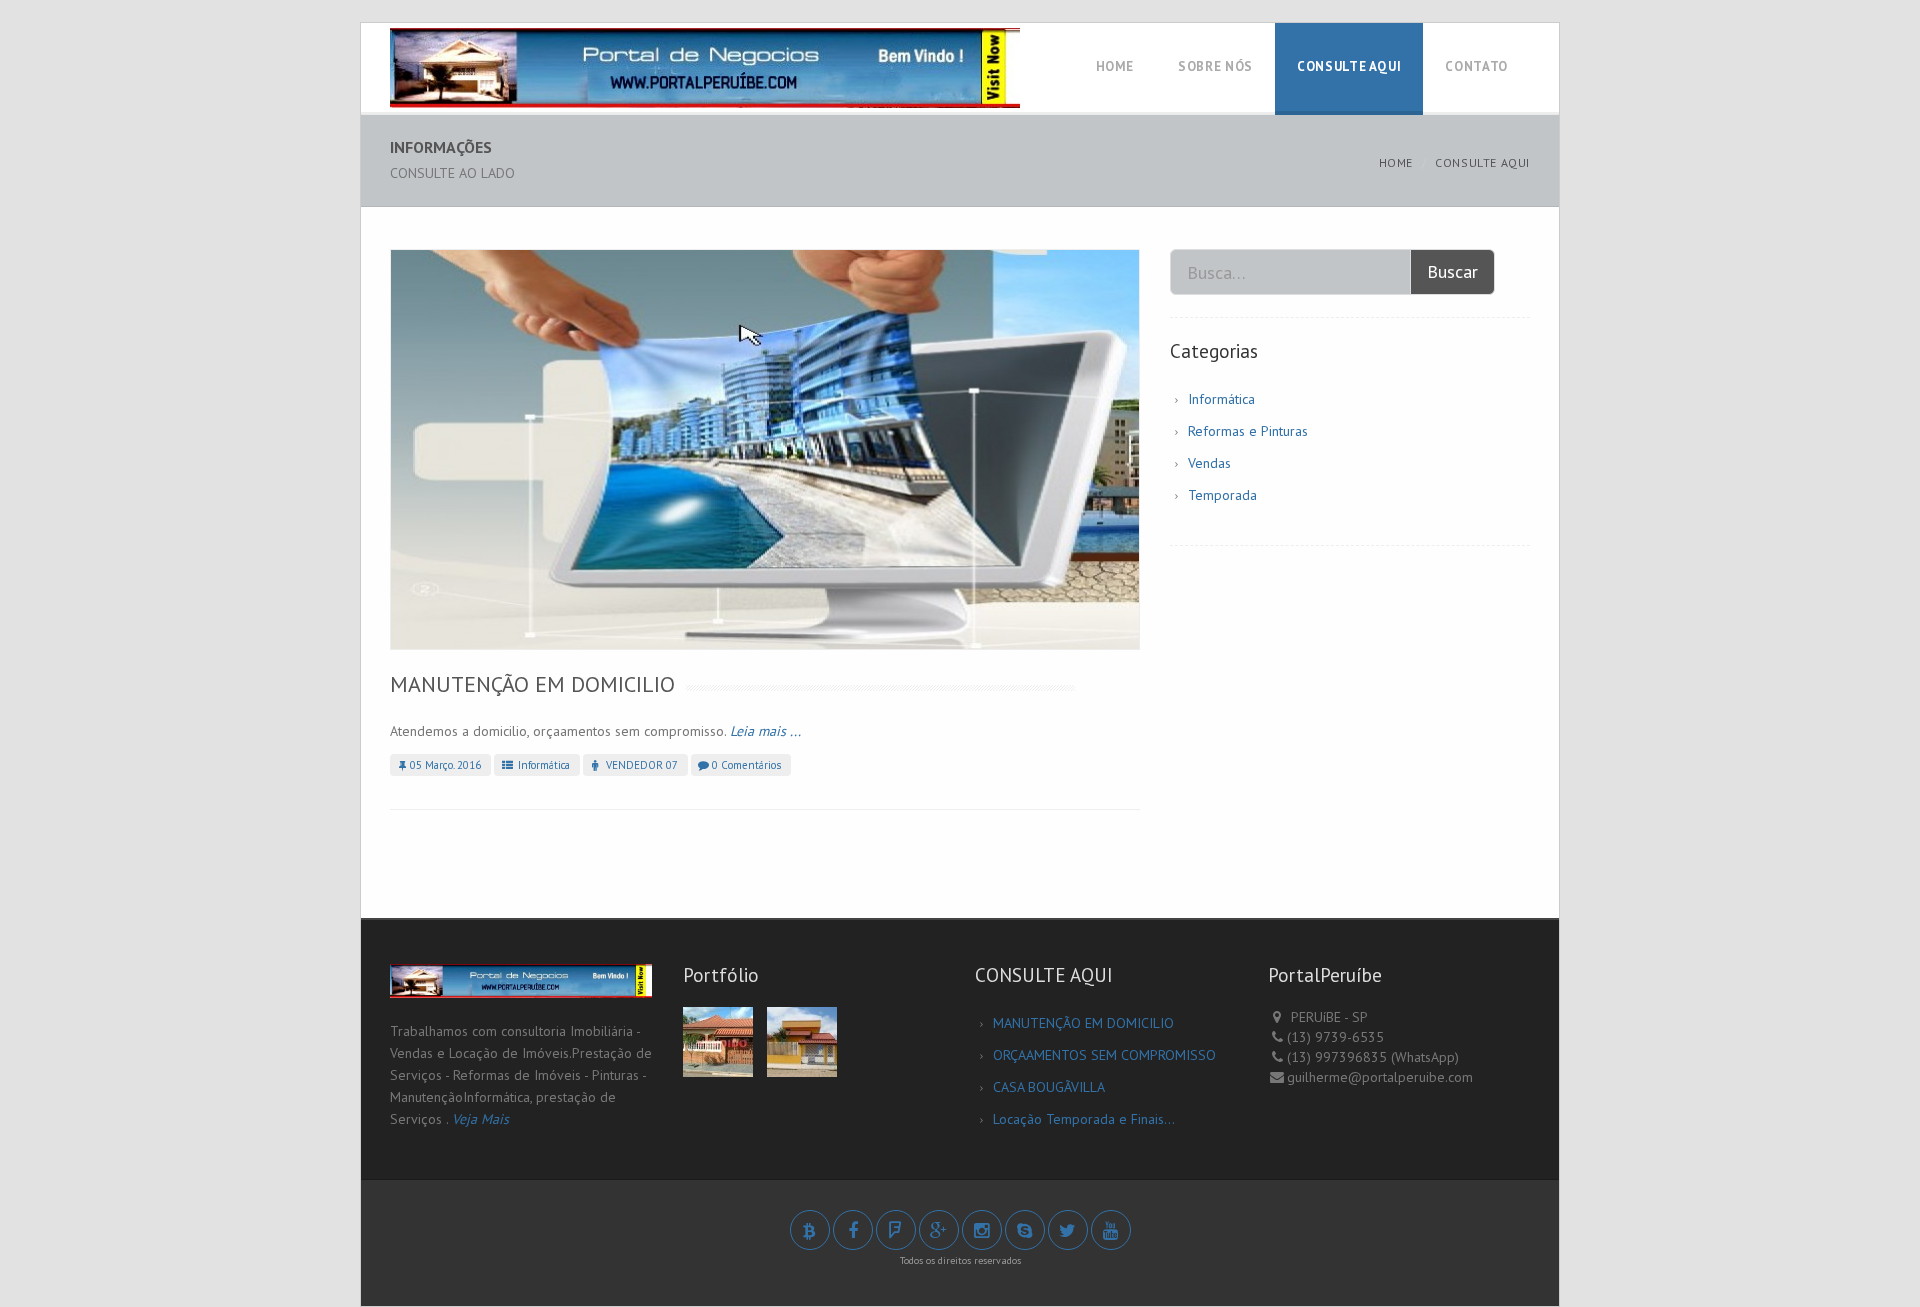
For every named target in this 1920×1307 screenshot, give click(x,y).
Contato (1476, 66)
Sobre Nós (1215, 66)
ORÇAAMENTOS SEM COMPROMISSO (1104, 1055)
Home (1115, 66)
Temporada (1222, 495)
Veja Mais (480, 1119)
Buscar (1452, 271)
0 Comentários (746, 765)
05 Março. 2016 (445, 765)
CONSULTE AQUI (1349, 66)
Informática (542, 765)
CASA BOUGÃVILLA (1049, 1087)
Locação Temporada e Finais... (1084, 1119)
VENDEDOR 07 (640, 765)
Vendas (1209, 463)
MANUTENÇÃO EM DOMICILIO (532, 684)
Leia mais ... (765, 731)
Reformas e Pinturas (1248, 431)
